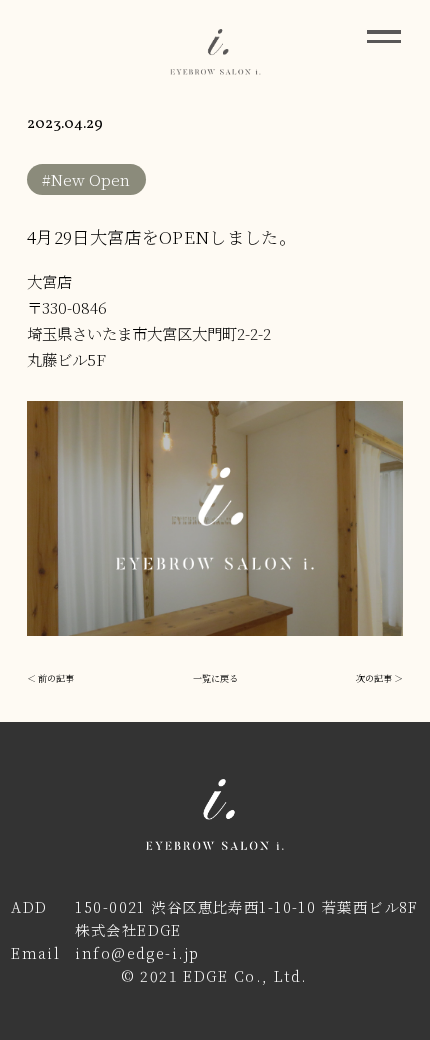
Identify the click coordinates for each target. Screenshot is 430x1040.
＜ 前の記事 (50, 678)
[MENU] (384, 36)
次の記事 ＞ (379, 678)
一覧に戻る (215, 678)
